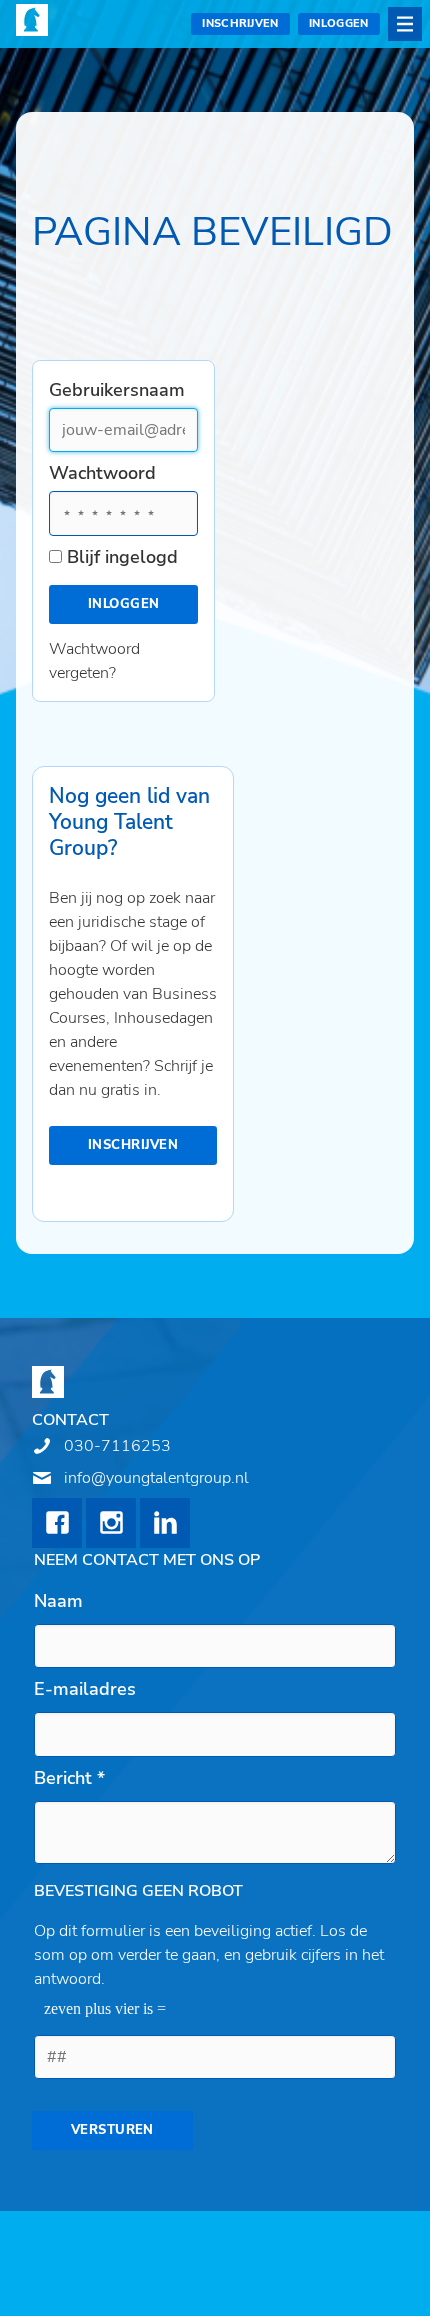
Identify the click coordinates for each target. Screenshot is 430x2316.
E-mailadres (85, 1689)
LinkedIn (165, 1523)
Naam (58, 1601)
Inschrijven (240, 23)
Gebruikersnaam (114, 390)
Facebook (57, 1523)
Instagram (111, 1523)
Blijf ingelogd (122, 557)
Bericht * (69, 1778)
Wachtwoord (102, 473)
